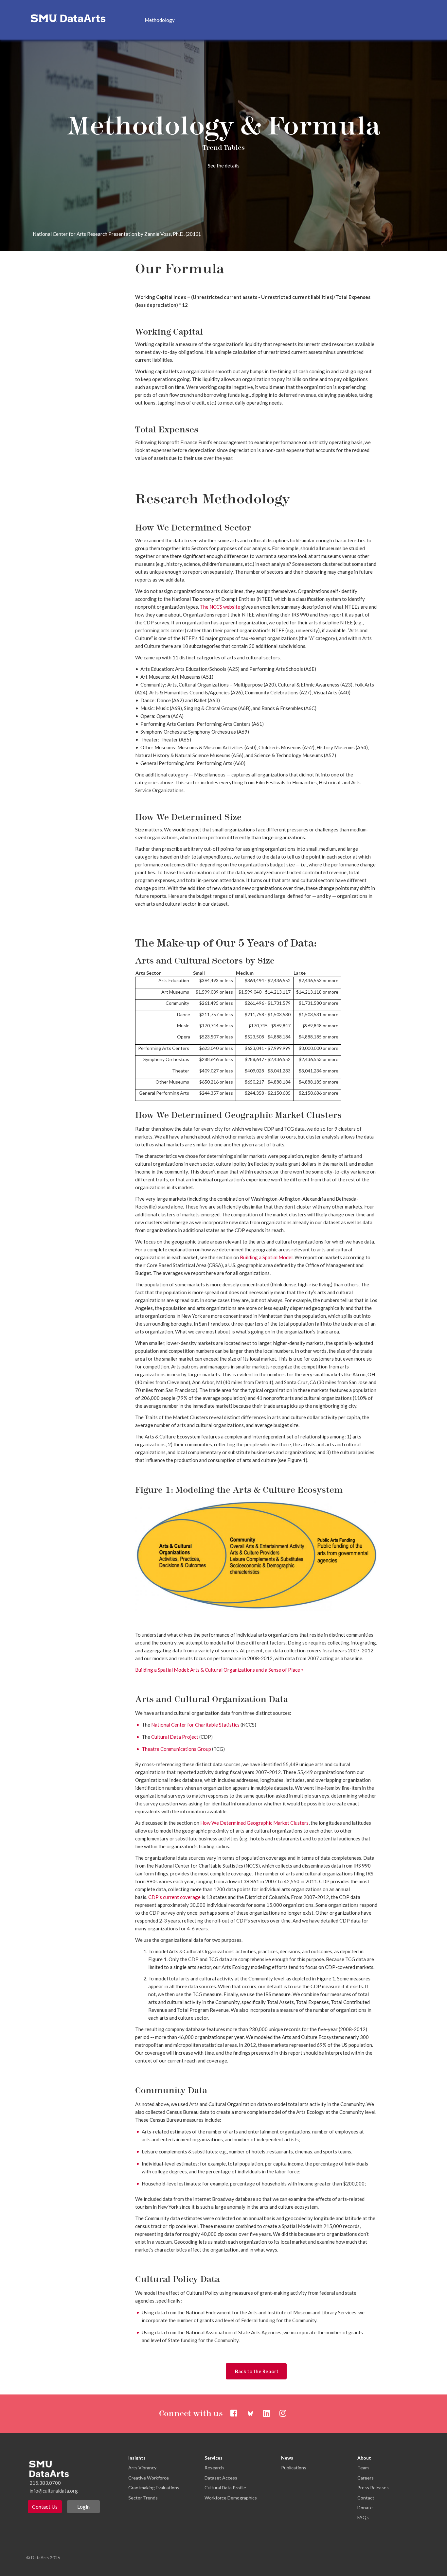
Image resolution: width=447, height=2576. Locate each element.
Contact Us (45, 2506)
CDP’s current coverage (174, 1897)
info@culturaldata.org (54, 2491)
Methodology (160, 20)
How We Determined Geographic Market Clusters (254, 1823)
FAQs (363, 2517)
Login (83, 2506)
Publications (294, 2468)
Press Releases (373, 2488)
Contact (366, 2498)
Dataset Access (221, 2478)
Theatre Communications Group (176, 1749)
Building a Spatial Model (266, 1257)
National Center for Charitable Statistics (195, 1725)
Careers (366, 2478)
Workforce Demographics (231, 2498)
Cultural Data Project (175, 1737)
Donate (365, 2507)
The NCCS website (220, 607)
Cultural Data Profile (225, 2488)
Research (214, 2468)
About (364, 2458)
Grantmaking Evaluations (154, 2488)
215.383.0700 (45, 2483)
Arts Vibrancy (142, 2468)
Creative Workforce (149, 2478)
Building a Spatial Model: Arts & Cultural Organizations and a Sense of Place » (219, 1670)
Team (363, 2468)
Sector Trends (143, 2498)
